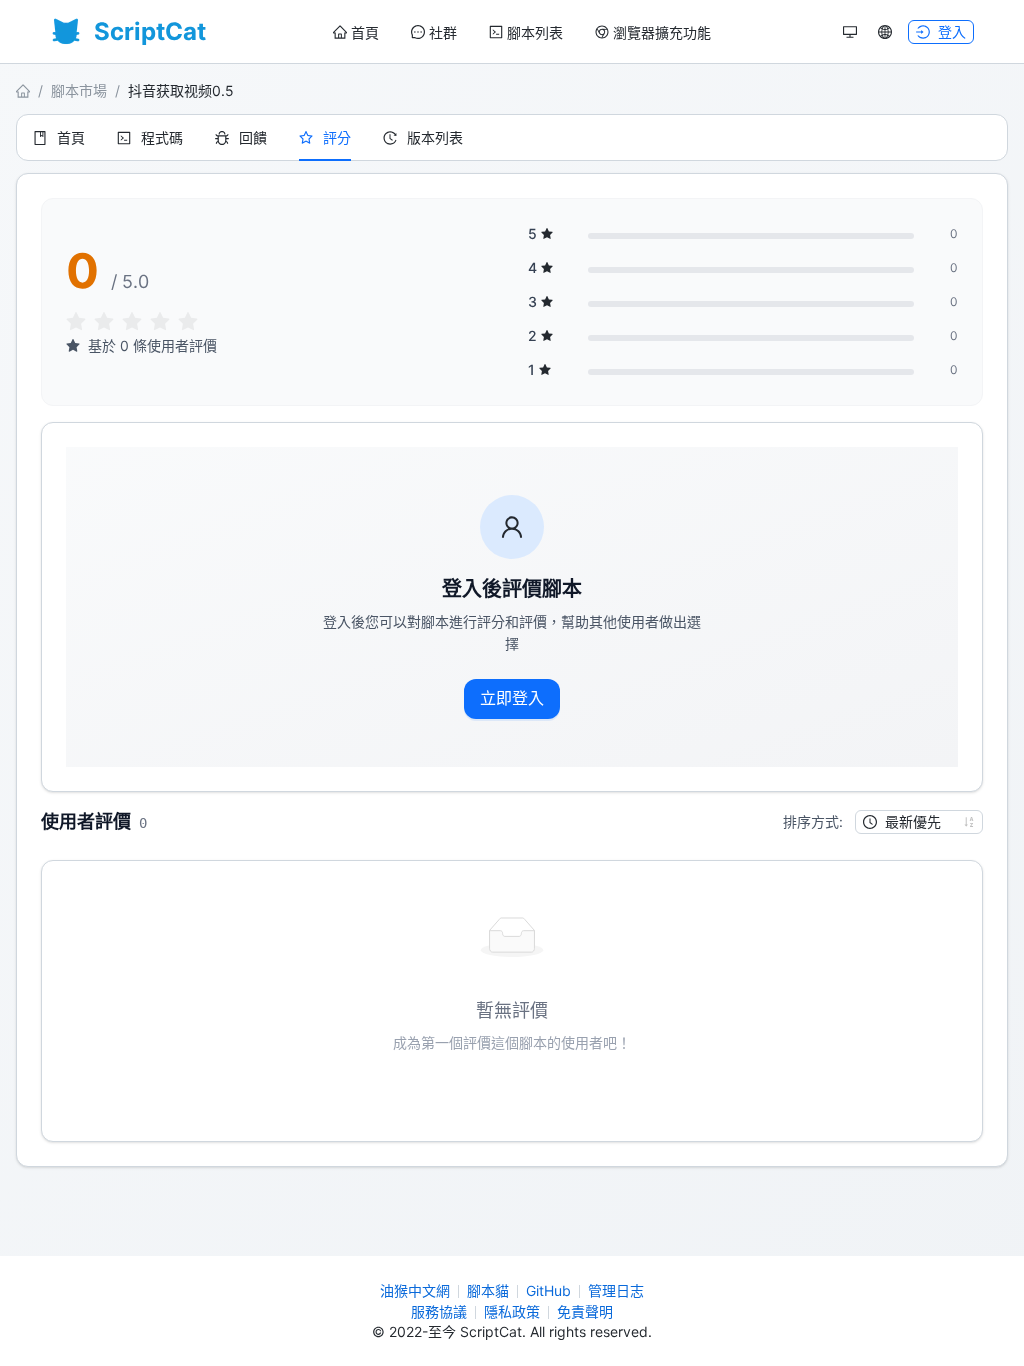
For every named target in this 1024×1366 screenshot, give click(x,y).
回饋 (253, 137)
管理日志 (616, 1290)
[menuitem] (356, 33)
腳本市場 (79, 90)
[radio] (76, 322)
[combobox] (910, 822)
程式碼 (162, 137)
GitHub (548, 1290)
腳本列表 (535, 32)
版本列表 (435, 137)
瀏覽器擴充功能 (662, 32)
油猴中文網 (415, 1290)
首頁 (365, 32)
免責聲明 (585, 1311)
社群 (443, 32)
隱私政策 (512, 1311)
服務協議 (439, 1311)
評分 (337, 137)
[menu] (522, 32)
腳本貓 (488, 1290)
